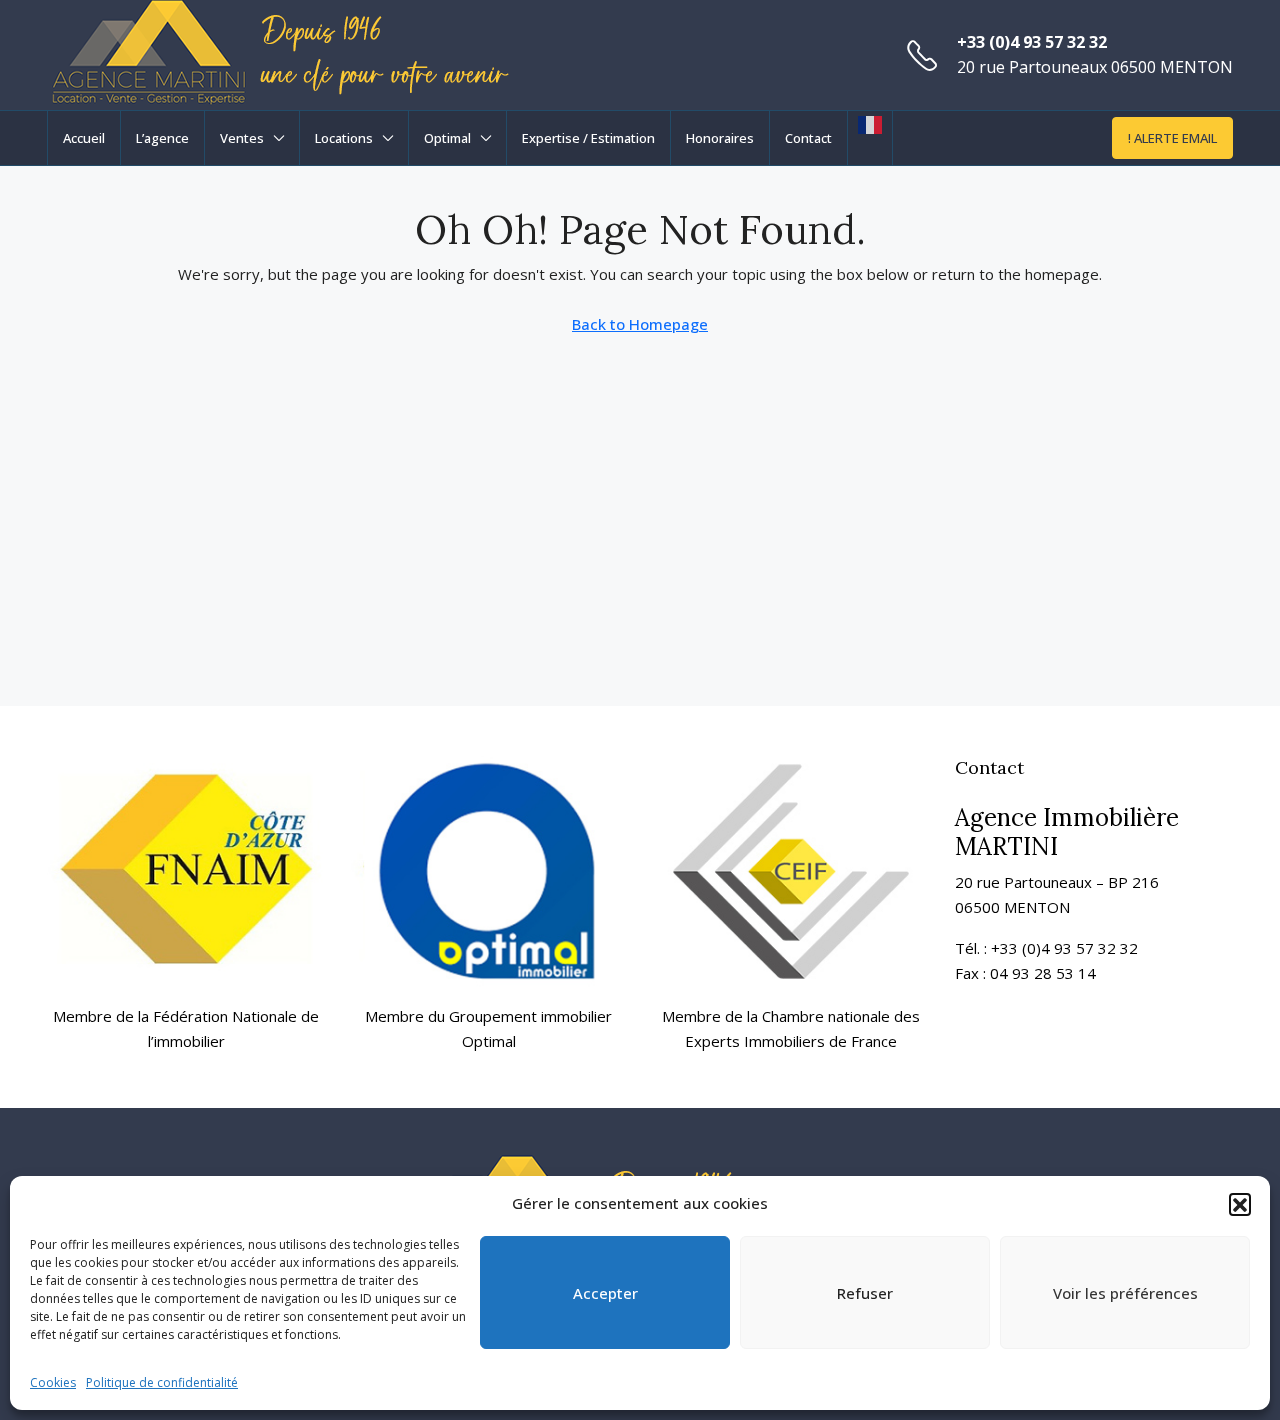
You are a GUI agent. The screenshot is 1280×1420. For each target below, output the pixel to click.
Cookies (53, 1382)
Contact (808, 138)
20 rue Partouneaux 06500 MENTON (1095, 67)
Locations (344, 138)
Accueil (84, 138)
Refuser (865, 1293)
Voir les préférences (1125, 1293)
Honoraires (720, 138)
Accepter (605, 1293)
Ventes (242, 138)
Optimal (447, 138)
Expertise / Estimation (588, 138)
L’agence (162, 138)
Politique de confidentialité (162, 1382)
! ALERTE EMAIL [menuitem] (1172, 138)
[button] (1240, 1204)
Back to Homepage (640, 324)
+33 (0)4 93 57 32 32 (1032, 42)
